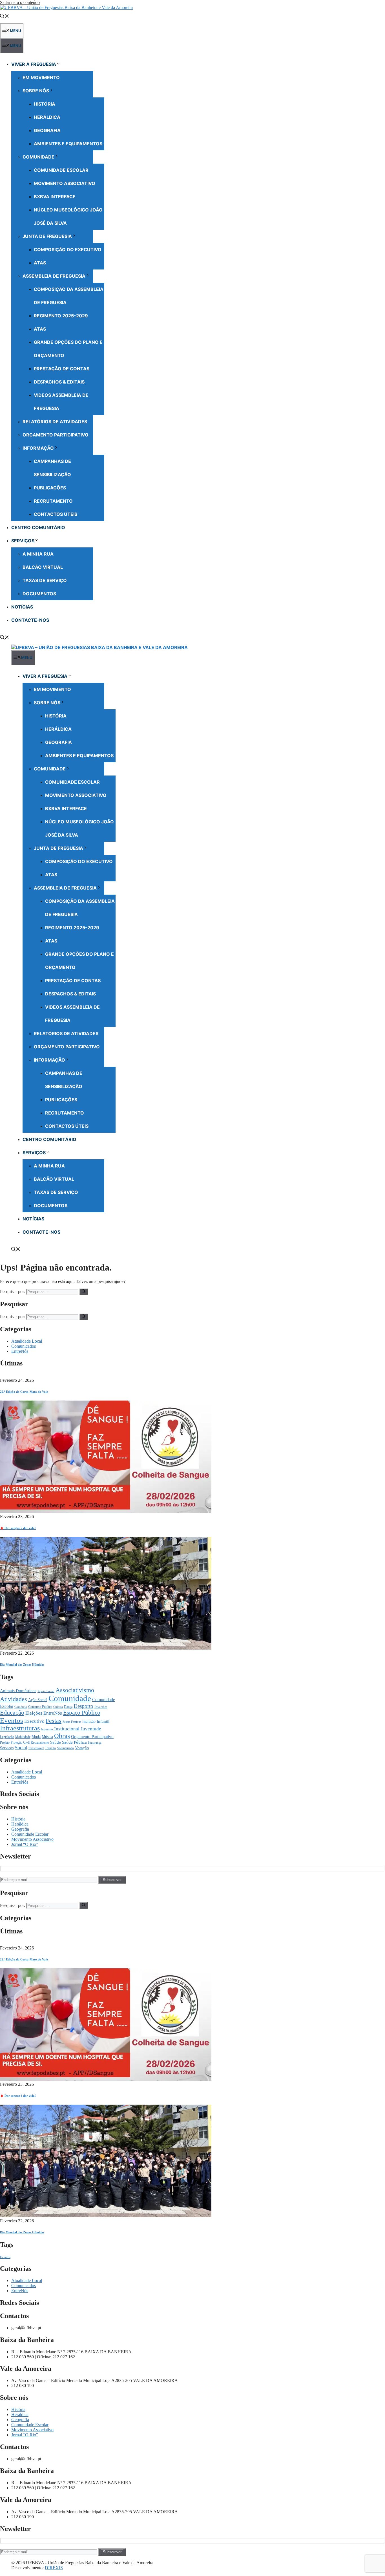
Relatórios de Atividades (55, 422)
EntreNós (20, 1351)
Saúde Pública (74, 1742)
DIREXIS (54, 2568)
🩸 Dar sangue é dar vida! (18, 1528)
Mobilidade (23, 1737)
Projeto (5, 1742)
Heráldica (47, 117)
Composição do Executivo (68, 249)
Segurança (95, 1743)
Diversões (101, 1707)
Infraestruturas (20, 1728)
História (45, 104)
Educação (12, 1713)
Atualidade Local (27, 1341)
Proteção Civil (20, 1742)
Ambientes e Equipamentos (68, 144)
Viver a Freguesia (34, 64)
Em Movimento (41, 77)
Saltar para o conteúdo (20, 2)
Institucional (67, 1729)
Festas (54, 1721)
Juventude (91, 1729)
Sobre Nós (36, 91)
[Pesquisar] (84, 1292)
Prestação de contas (62, 369)
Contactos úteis (56, 514)
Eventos (12, 1720)
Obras (62, 1736)
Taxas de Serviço (45, 580)
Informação (38, 448)
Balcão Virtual (43, 567)
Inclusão (89, 1722)
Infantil (103, 1721)
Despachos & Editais (59, 382)
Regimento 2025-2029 (61, 316)
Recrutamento (53, 501)
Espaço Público (82, 1713)
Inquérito (47, 1729)
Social (21, 1748)
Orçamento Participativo (56, 435)
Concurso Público (40, 1707)
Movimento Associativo (65, 183)
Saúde (56, 1742)
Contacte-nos (30, 620)
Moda (36, 1737)
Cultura (58, 1707)
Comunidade (38, 157)
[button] (5, 17)
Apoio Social (46, 1691)
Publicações (50, 488)
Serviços (23, 541)
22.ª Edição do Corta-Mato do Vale (24, 1392)
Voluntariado (65, 1748)
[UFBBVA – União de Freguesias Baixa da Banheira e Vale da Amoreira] (99, 647)
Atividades (14, 1699)
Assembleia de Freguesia (54, 276)
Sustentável (36, 1748)
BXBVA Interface (55, 197)
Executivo (34, 1721)
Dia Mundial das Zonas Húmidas (22, 1664)
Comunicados (24, 1346)
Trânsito (50, 1748)
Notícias (22, 607)
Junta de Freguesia (47, 236)
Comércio (21, 1707)
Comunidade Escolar (61, 170)
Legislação (7, 1737)
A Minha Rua (38, 554)
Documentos (39, 594)
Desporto (83, 1706)
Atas (40, 263)
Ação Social (38, 1700)
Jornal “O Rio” (25, 1844)
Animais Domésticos (18, 1691)
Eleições (34, 1713)
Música (47, 1737)
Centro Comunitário (38, 527)
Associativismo (75, 1690)
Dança (68, 1707)
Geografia (47, 130)
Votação (82, 1748)
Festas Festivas (72, 1722)
